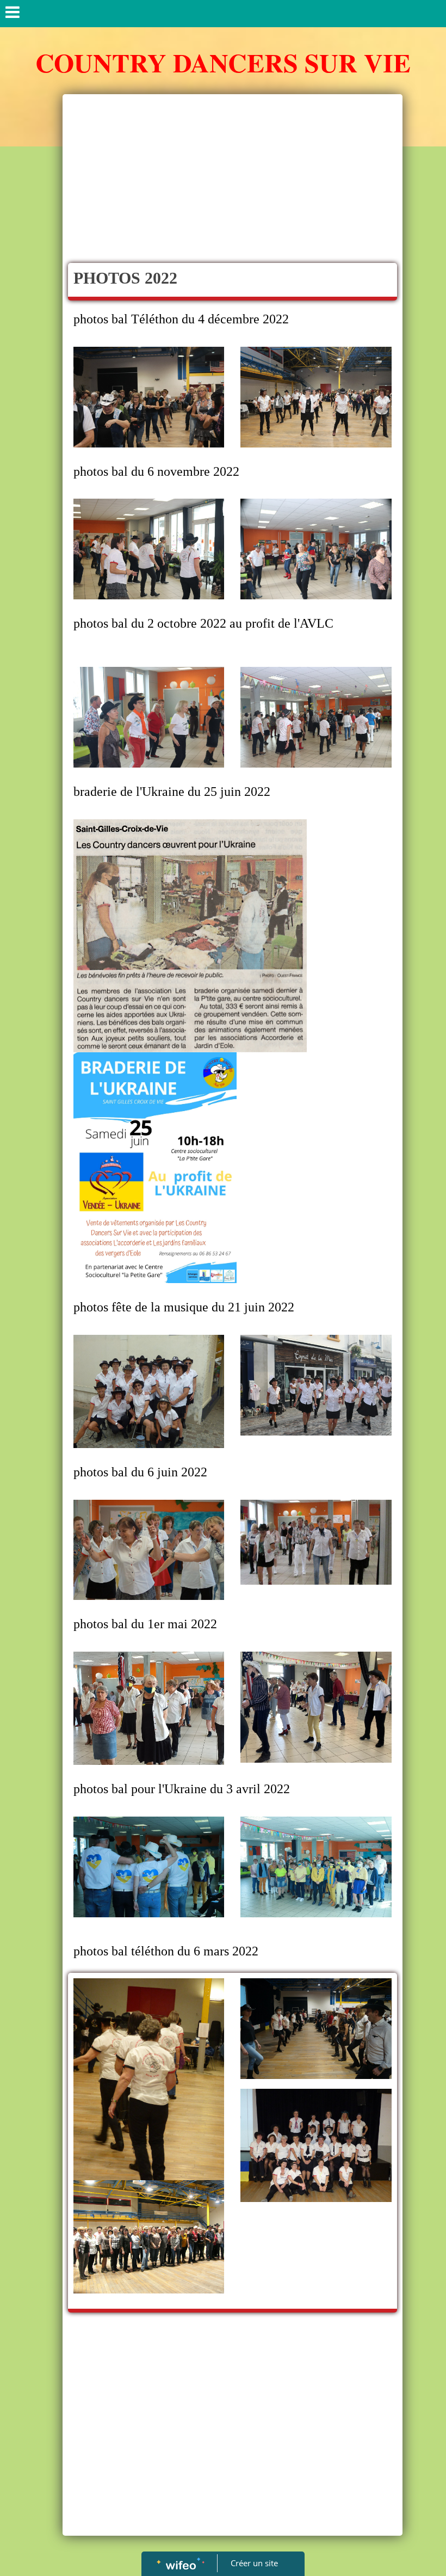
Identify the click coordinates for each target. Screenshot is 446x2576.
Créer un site (254, 2563)
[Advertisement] (233, 181)
